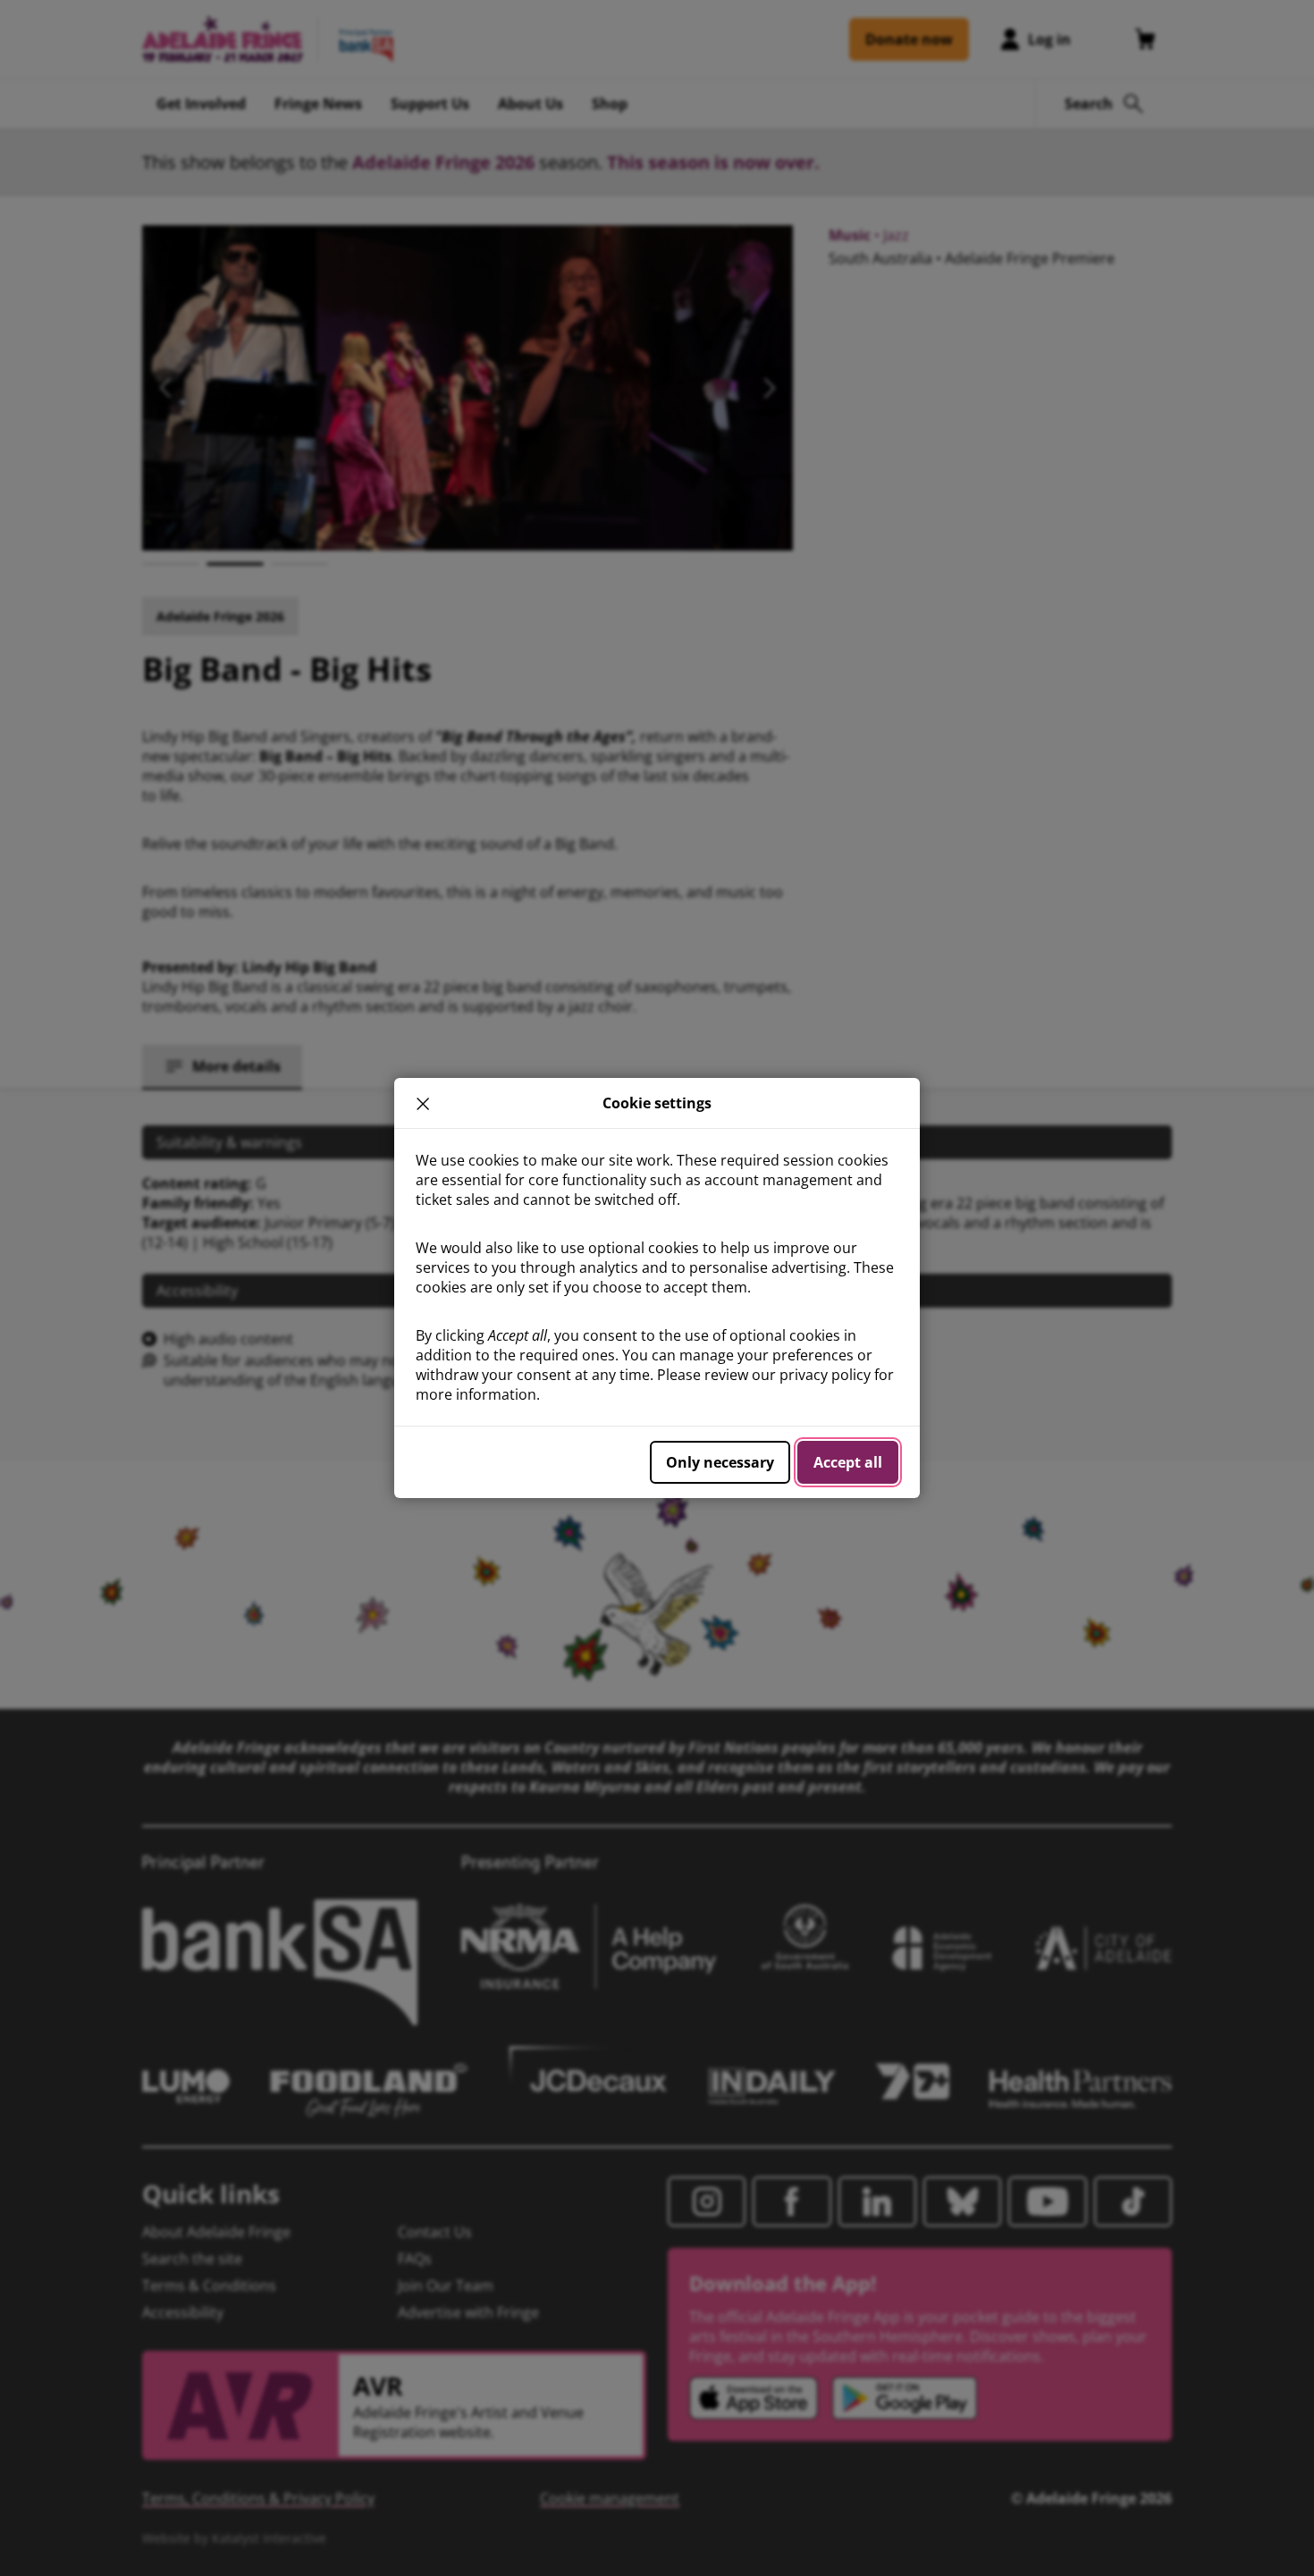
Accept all (848, 1462)
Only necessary (720, 1462)
